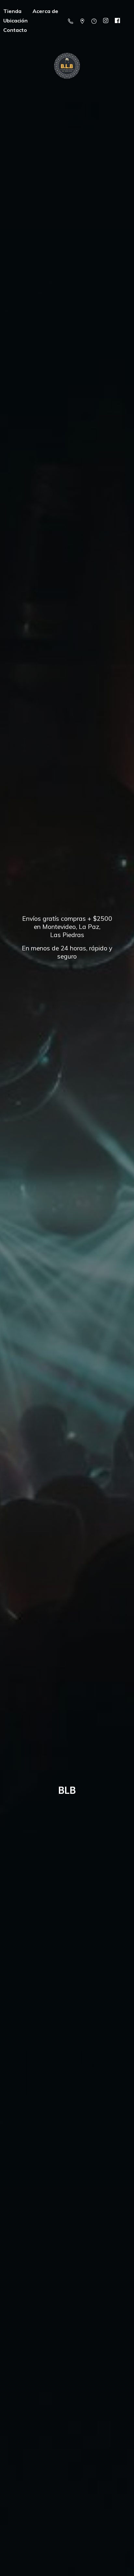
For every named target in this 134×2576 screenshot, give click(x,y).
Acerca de (45, 11)
